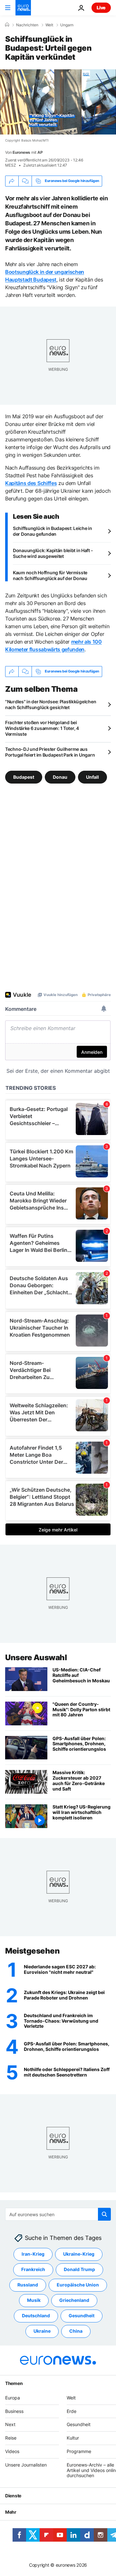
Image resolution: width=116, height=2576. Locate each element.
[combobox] (58, 2214)
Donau (60, 777)
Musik (34, 2300)
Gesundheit (82, 2316)
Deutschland (36, 2316)
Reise (11, 2438)
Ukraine (42, 2331)
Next (10, 2425)
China (76, 2331)
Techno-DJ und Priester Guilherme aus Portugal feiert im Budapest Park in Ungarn (50, 752)
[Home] (7, 25)
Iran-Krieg (33, 2254)
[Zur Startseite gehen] (23, 8)
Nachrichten (27, 25)
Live (101, 8)
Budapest (24, 777)
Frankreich (33, 2270)
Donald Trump (79, 2270)
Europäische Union (78, 2285)
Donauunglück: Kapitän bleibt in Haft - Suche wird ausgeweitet (53, 553)
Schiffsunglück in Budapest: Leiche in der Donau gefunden (53, 531)
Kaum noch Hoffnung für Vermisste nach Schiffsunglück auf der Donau (50, 575)
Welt (49, 25)
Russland (28, 2285)
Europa (13, 2398)
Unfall (92, 777)
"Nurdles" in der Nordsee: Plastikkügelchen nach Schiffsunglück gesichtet (51, 704)
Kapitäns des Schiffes (31, 483)
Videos (12, 2451)
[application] (58, 102)
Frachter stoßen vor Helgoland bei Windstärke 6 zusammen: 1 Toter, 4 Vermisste (42, 728)
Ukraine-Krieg (79, 2254)
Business (14, 2411)
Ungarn (67, 25)
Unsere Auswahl (36, 1657)
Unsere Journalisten (26, 2465)
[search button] (104, 2214)
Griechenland (74, 2300)
